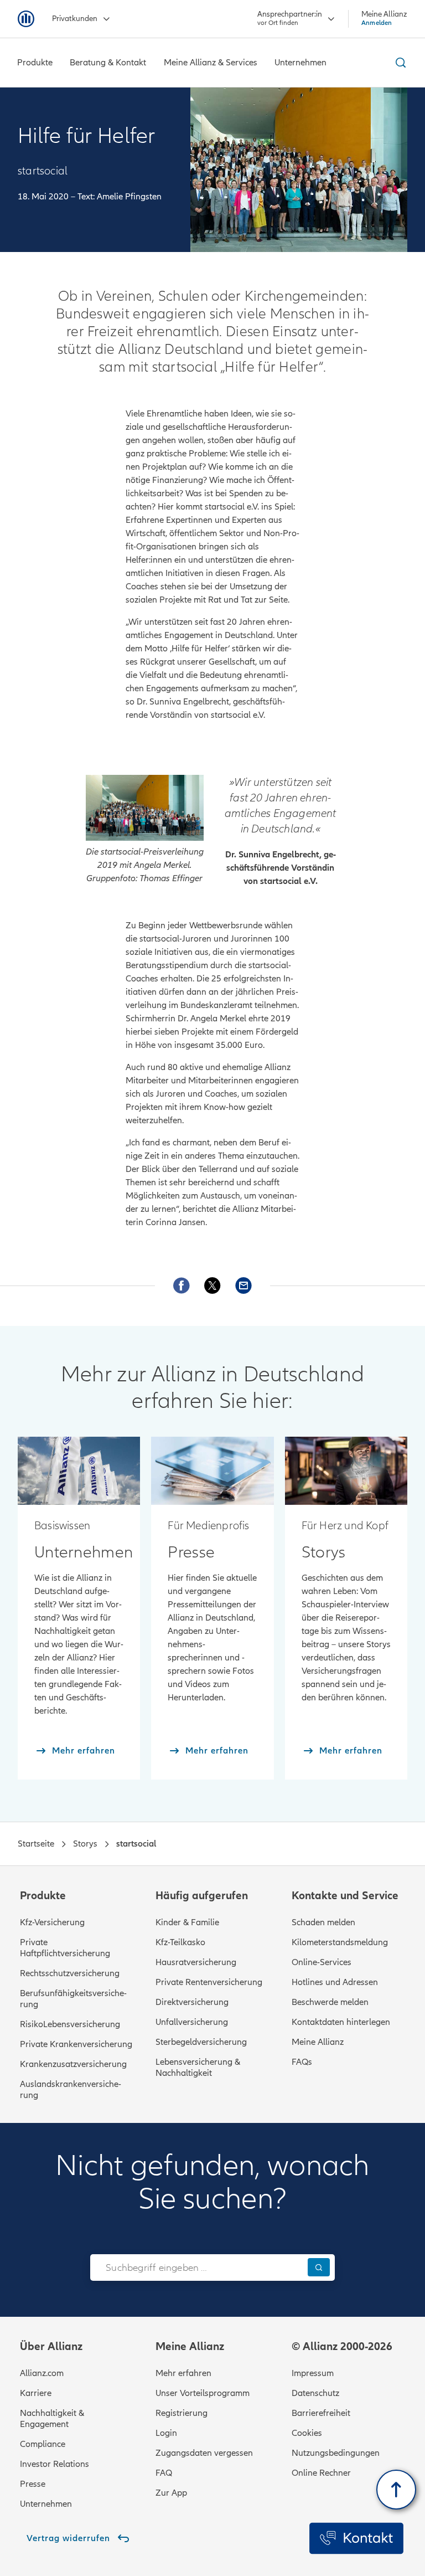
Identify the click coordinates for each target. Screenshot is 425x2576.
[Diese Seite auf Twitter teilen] (212, 1286)
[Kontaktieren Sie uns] (243, 1286)
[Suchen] (319, 2267)
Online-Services (322, 1962)
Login (166, 2433)
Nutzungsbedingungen (336, 2453)
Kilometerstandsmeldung (340, 1942)
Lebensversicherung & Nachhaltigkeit (198, 2068)
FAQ (164, 2473)
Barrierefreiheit (321, 2413)
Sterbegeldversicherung (201, 2042)
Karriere (36, 2393)
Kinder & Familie (187, 1922)
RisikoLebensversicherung (70, 2024)
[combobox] (196, 2268)
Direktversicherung (192, 2002)
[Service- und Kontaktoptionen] (356, 2538)
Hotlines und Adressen (335, 1982)
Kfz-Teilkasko (180, 1942)
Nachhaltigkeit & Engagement (52, 2419)
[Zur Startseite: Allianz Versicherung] (26, 19)
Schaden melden (323, 1922)
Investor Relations (55, 2464)
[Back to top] (396, 2490)
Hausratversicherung (196, 1962)
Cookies (307, 2433)
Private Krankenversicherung (76, 2044)
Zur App (171, 2493)
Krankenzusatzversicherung (73, 2064)
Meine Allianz (318, 2042)
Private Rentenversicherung (209, 1982)
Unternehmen (46, 2504)
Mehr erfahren (183, 2373)
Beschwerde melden (330, 2002)
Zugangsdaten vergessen (204, 2453)
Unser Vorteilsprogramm (203, 2393)
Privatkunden (75, 19)
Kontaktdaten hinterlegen (341, 2022)
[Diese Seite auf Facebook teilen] (182, 1286)
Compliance (43, 2444)
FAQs (302, 2062)
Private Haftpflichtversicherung (65, 1948)
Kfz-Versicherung (52, 1922)
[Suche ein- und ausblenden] (399, 63)
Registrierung (182, 2413)
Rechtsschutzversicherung (70, 1973)
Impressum (313, 2373)
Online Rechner (321, 2473)
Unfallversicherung (192, 2022)
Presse (33, 2484)
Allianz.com (42, 2373)
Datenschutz (315, 2393)
